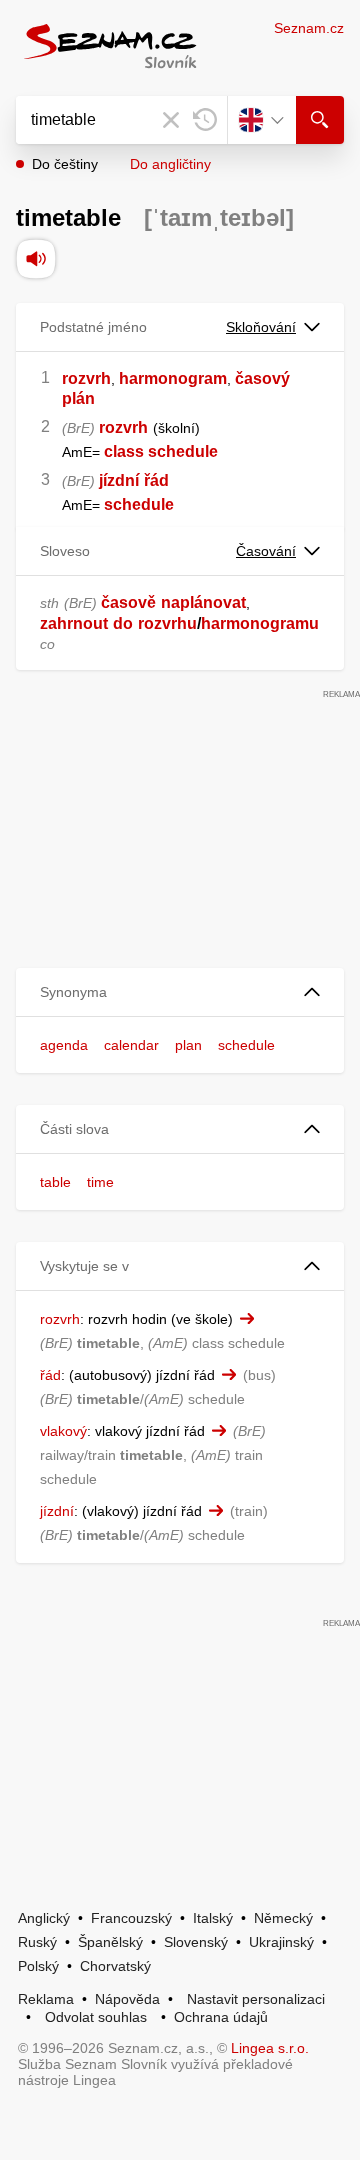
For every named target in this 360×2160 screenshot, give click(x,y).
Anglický (44, 1918)
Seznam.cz (309, 28)
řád (156, 480)
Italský (213, 1918)
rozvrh (86, 378)
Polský (38, 1966)
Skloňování (261, 327)
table (55, 1182)
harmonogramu (260, 623)
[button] (180, 992)
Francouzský (131, 1918)
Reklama (46, 1999)
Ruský (37, 1942)
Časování (266, 551)
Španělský (110, 1942)
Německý (283, 1918)
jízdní (119, 480)
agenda (64, 1045)
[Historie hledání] (205, 120)
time (100, 1182)
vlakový (63, 1431)
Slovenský (196, 1942)
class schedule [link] (161, 451)
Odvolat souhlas (96, 2017)
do (123, 623)
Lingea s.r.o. (270, 2048)
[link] (102, 451)
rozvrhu (167, 623)
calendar (131, 1045)
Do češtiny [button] (65, 164)
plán (78, 398)
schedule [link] (139, 504)
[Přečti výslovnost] (36, 259)
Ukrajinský (281, 1942)
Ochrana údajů (221, 2017)
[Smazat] (171, 120)
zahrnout (74, 623)
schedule (246, 1045)
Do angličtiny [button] (170, 164)
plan (188, 1045)
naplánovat (203, 602)
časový (262, 378)
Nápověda (127, 1999)
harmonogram (173, 378)
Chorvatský (115, 1966)
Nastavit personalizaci (256, 1999)
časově (128, 602)
